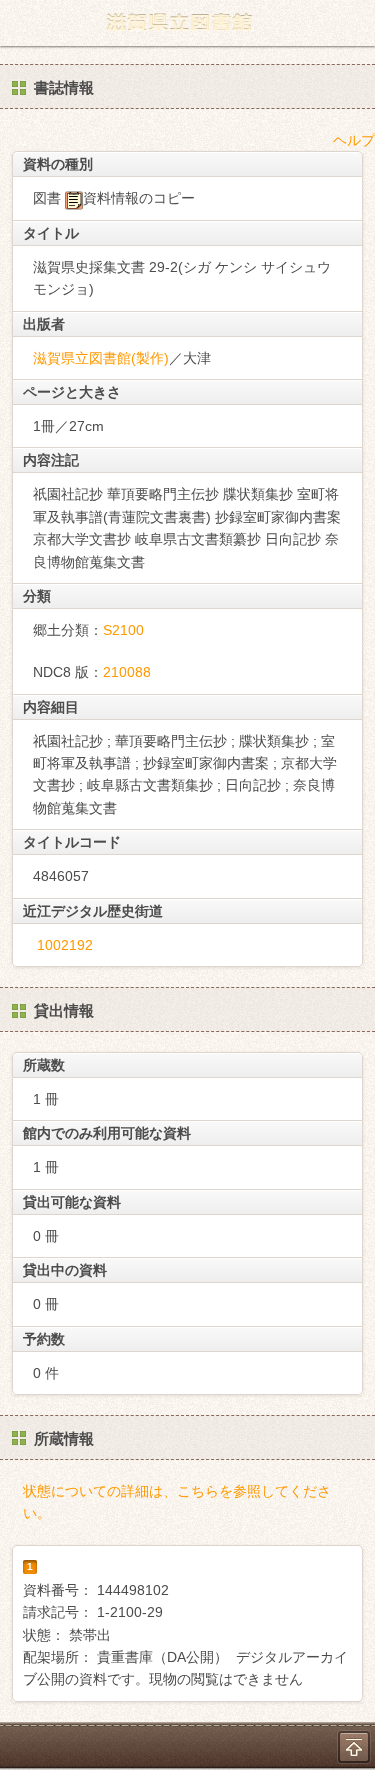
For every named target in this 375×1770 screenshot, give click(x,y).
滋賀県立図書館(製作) (101, 358)
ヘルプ (354, 140)
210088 (127, 672)
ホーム (21, 23)
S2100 (123, 630)
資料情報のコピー (139, 198)
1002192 (65, 945)
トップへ (354, 1747)
